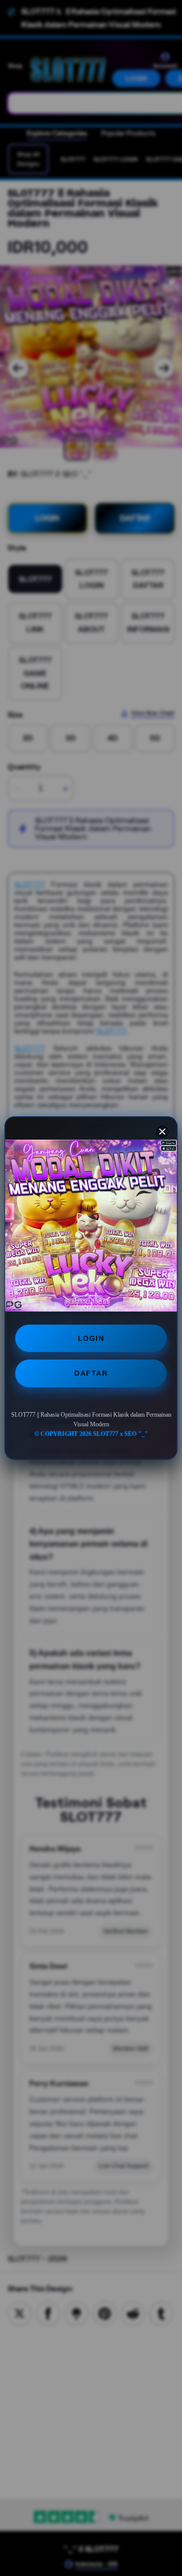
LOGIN (91, 1338)
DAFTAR (91, 1373)
